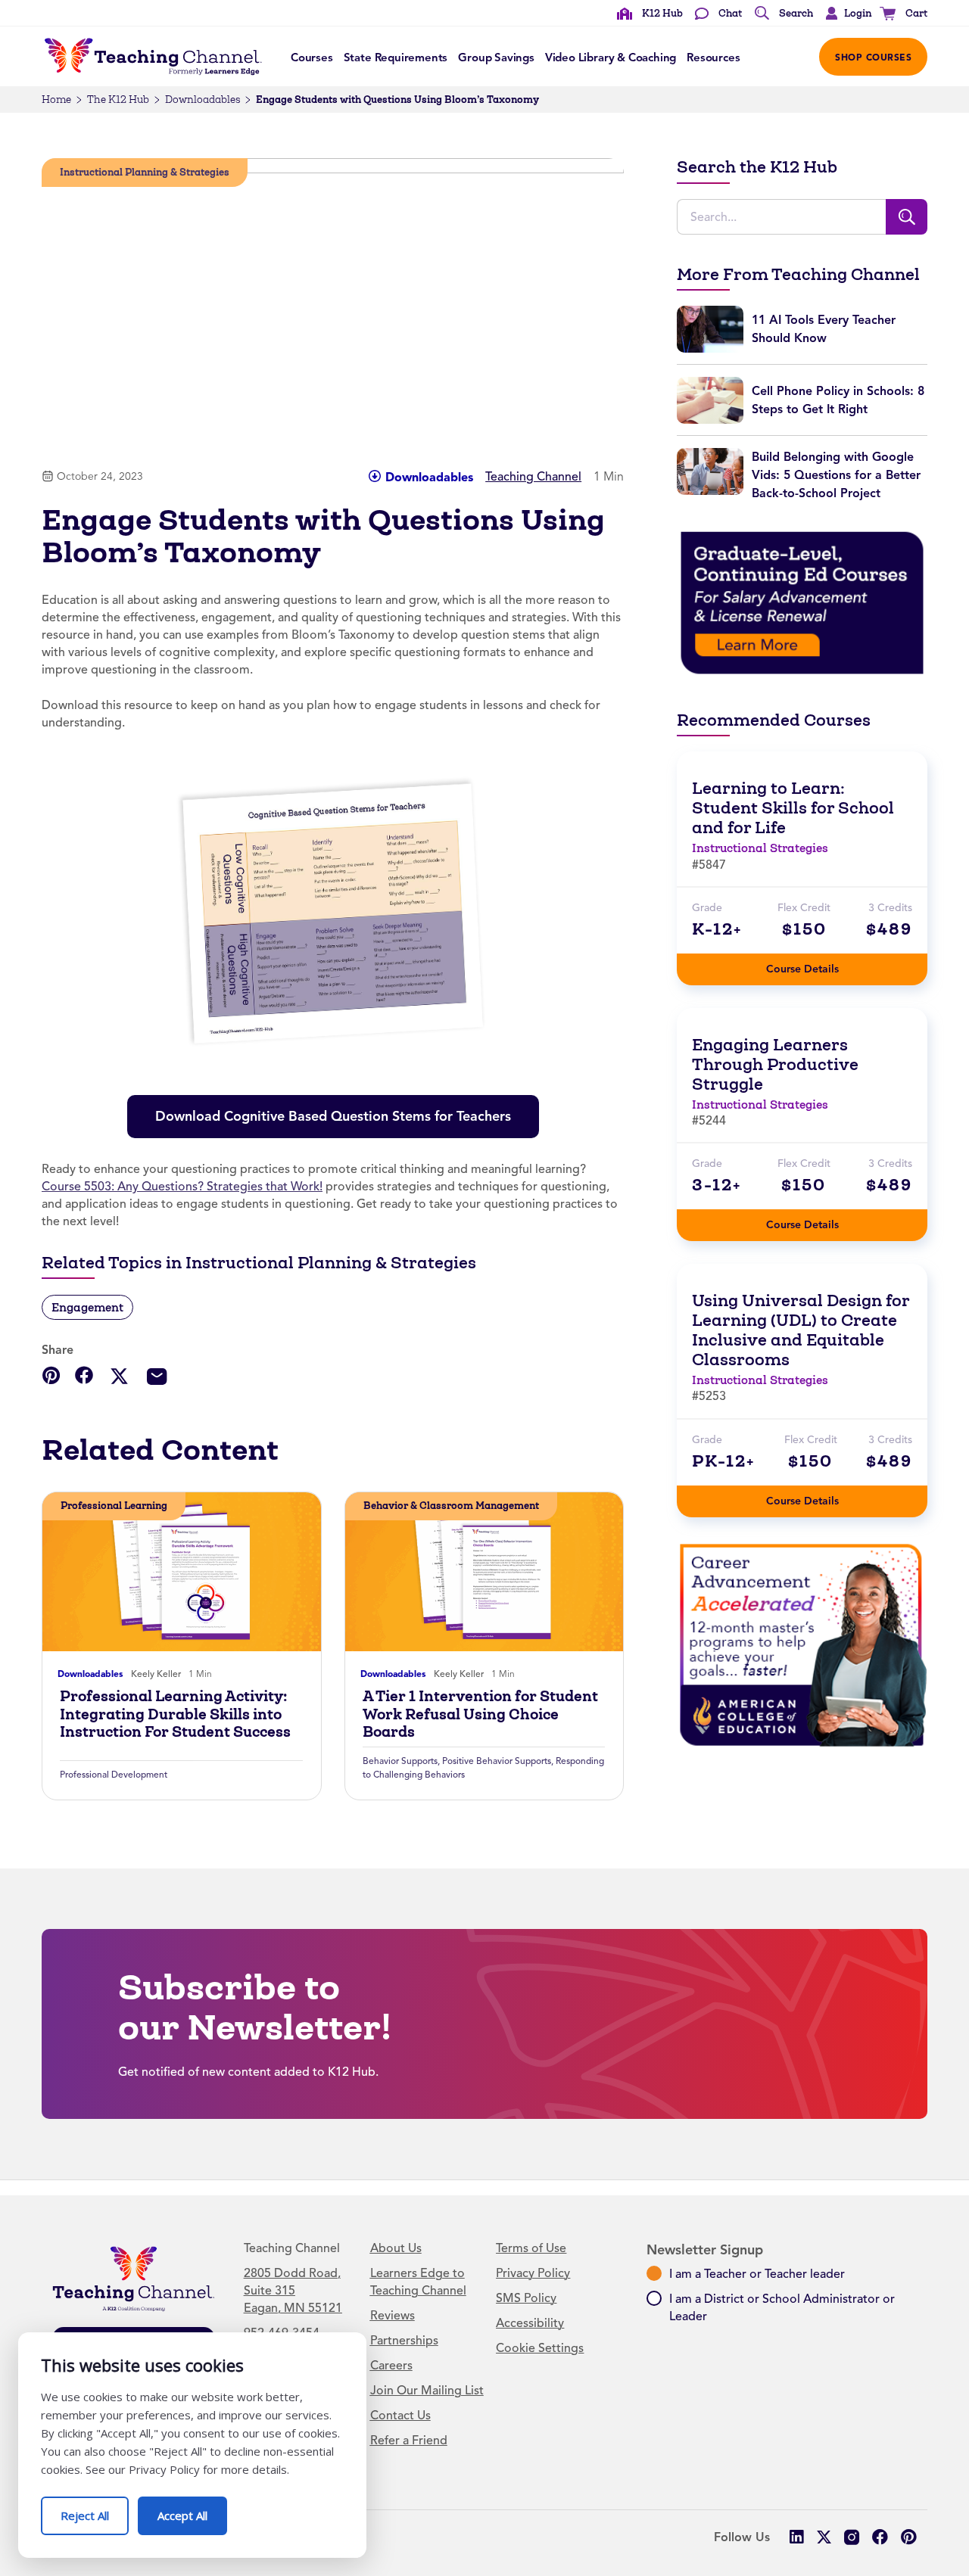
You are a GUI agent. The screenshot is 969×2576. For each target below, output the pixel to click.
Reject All (95, 2510)
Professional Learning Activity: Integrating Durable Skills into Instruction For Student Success (175, 1714)
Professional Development (114, 1775)
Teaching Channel (533, 477)
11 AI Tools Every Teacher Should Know (824, 329)
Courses (312, 58)
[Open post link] (182, 1572)
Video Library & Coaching (611, 58)
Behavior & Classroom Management (451, 1506)
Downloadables (203, 100)
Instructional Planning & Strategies (145, 172)
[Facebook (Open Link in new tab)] (880, 2537)
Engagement (87, 1307)
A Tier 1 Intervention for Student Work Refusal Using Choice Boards (480, 1714)
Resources (713, 58)
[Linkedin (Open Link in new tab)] (796, 2537)
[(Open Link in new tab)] (802, 602)
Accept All (192, 2510)
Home (56, 100)
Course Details (818, 964)
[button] (845, 14)
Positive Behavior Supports (497, 1761)
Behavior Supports (400, 1761)
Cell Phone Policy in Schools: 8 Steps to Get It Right (838, 400)
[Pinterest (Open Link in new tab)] (908, 2537)
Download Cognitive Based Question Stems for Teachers (338, 1110)
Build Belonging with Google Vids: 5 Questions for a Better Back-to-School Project (836, 475)
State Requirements (396, 58)
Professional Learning (114, 1506)
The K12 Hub (118, 100)
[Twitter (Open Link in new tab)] (824, 2537)
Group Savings (496, 58)
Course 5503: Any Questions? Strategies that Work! (182, 1187)
